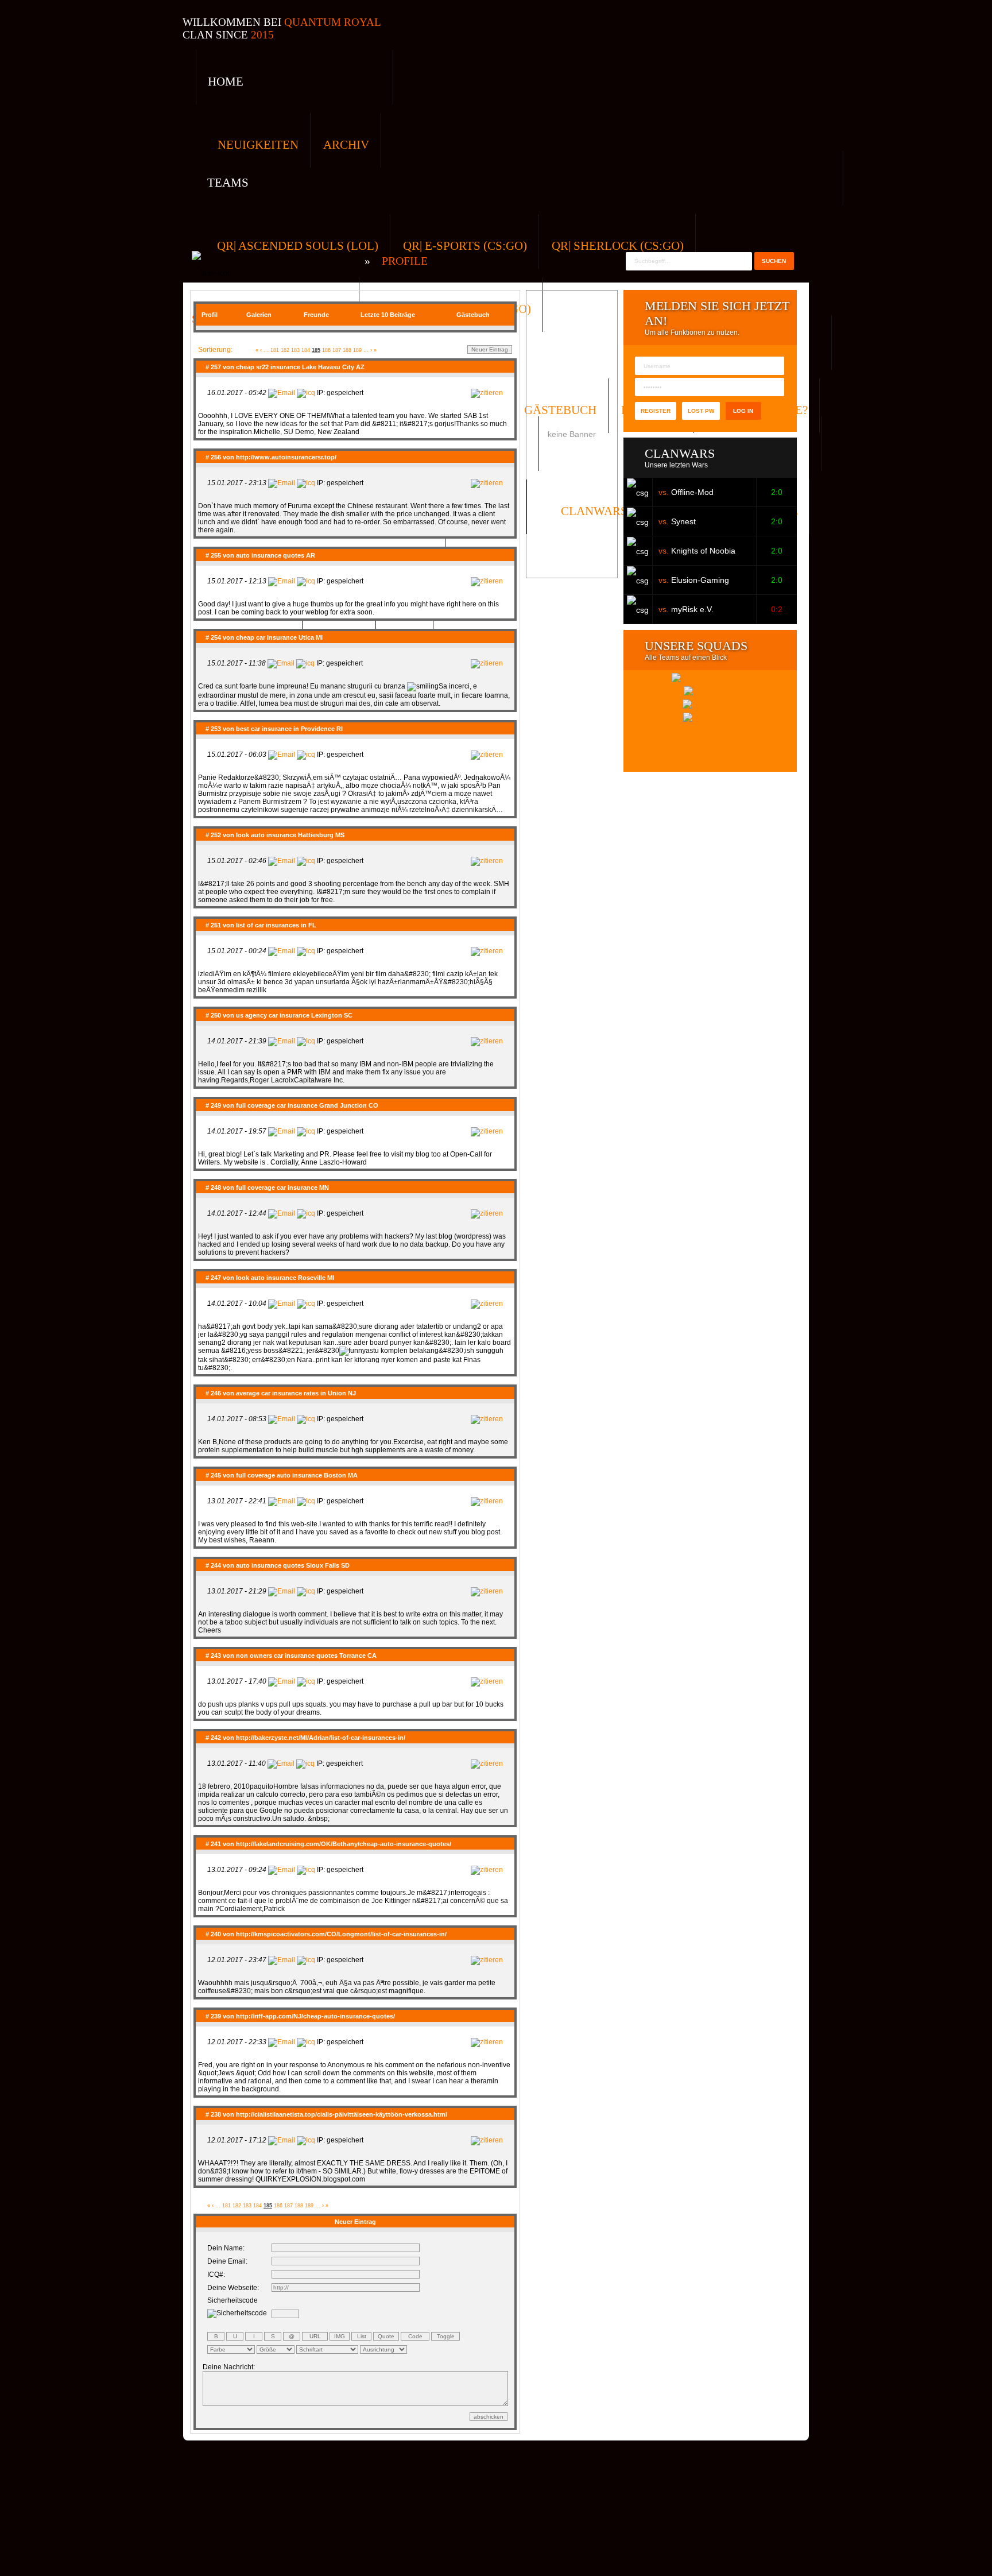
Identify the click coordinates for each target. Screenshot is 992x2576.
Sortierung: (215, 350)
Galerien (259, 315)
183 (295, 350)
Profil (210, 315)
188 (347, 350)
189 (357, 350)
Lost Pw (701, 411)
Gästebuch (473, 315)
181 (275, 350)
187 (337, 350)
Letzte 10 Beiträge (388, 315)
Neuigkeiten (258, 145)
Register (656, 411)
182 (285, 350)
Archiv (346, 145)
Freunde (316, 315)
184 (306, 350)
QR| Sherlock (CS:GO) (618, 246)
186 (326, 350)
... (266, 350)
